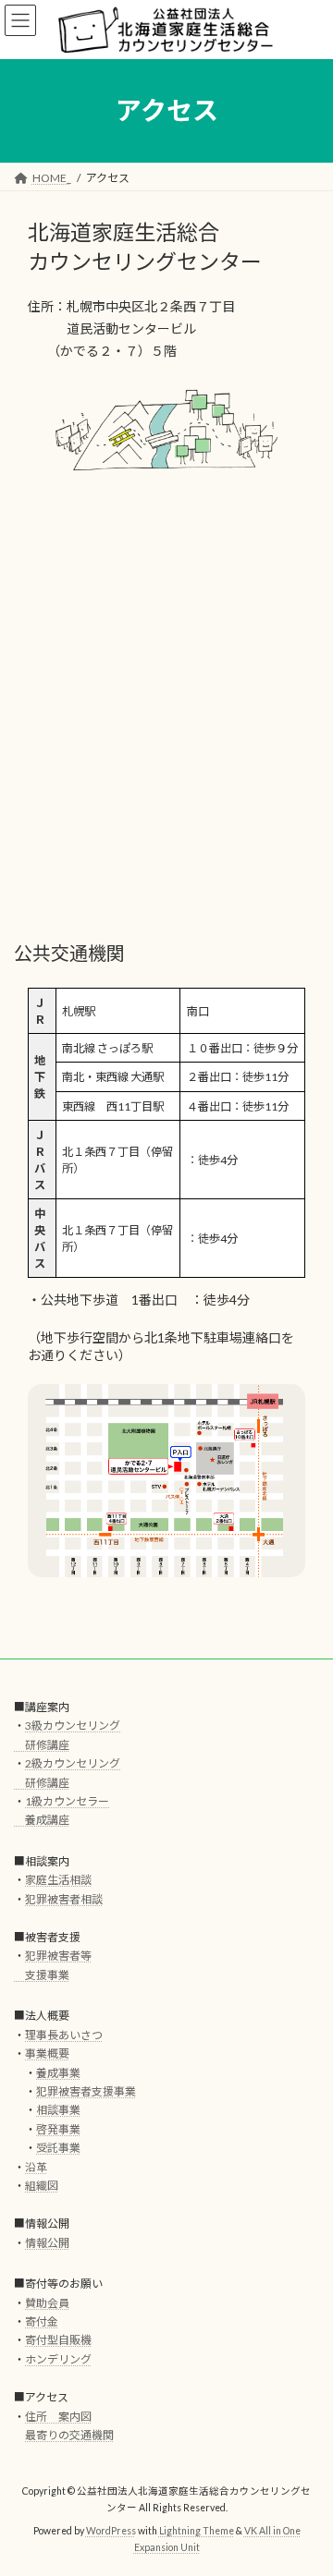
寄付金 (42, 2321)
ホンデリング (58, 2359)
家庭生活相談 (58, 1880)
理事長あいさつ (64, 2035)
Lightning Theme (197, 2531)
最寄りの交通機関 (69, 2435)
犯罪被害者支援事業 (86, 2091)
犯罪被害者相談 (64, 1899)
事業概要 (47, 2054)
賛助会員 (47, 2303)
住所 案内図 (58, 2417)
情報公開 (47, 2243)
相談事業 (58, 2110)
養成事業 (58, 2073)
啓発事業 (58, 2129)
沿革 (36, 2167)
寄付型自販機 (58, 2340)
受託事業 (58, 2148)
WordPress (111, 2531)
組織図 (42, 2186)
